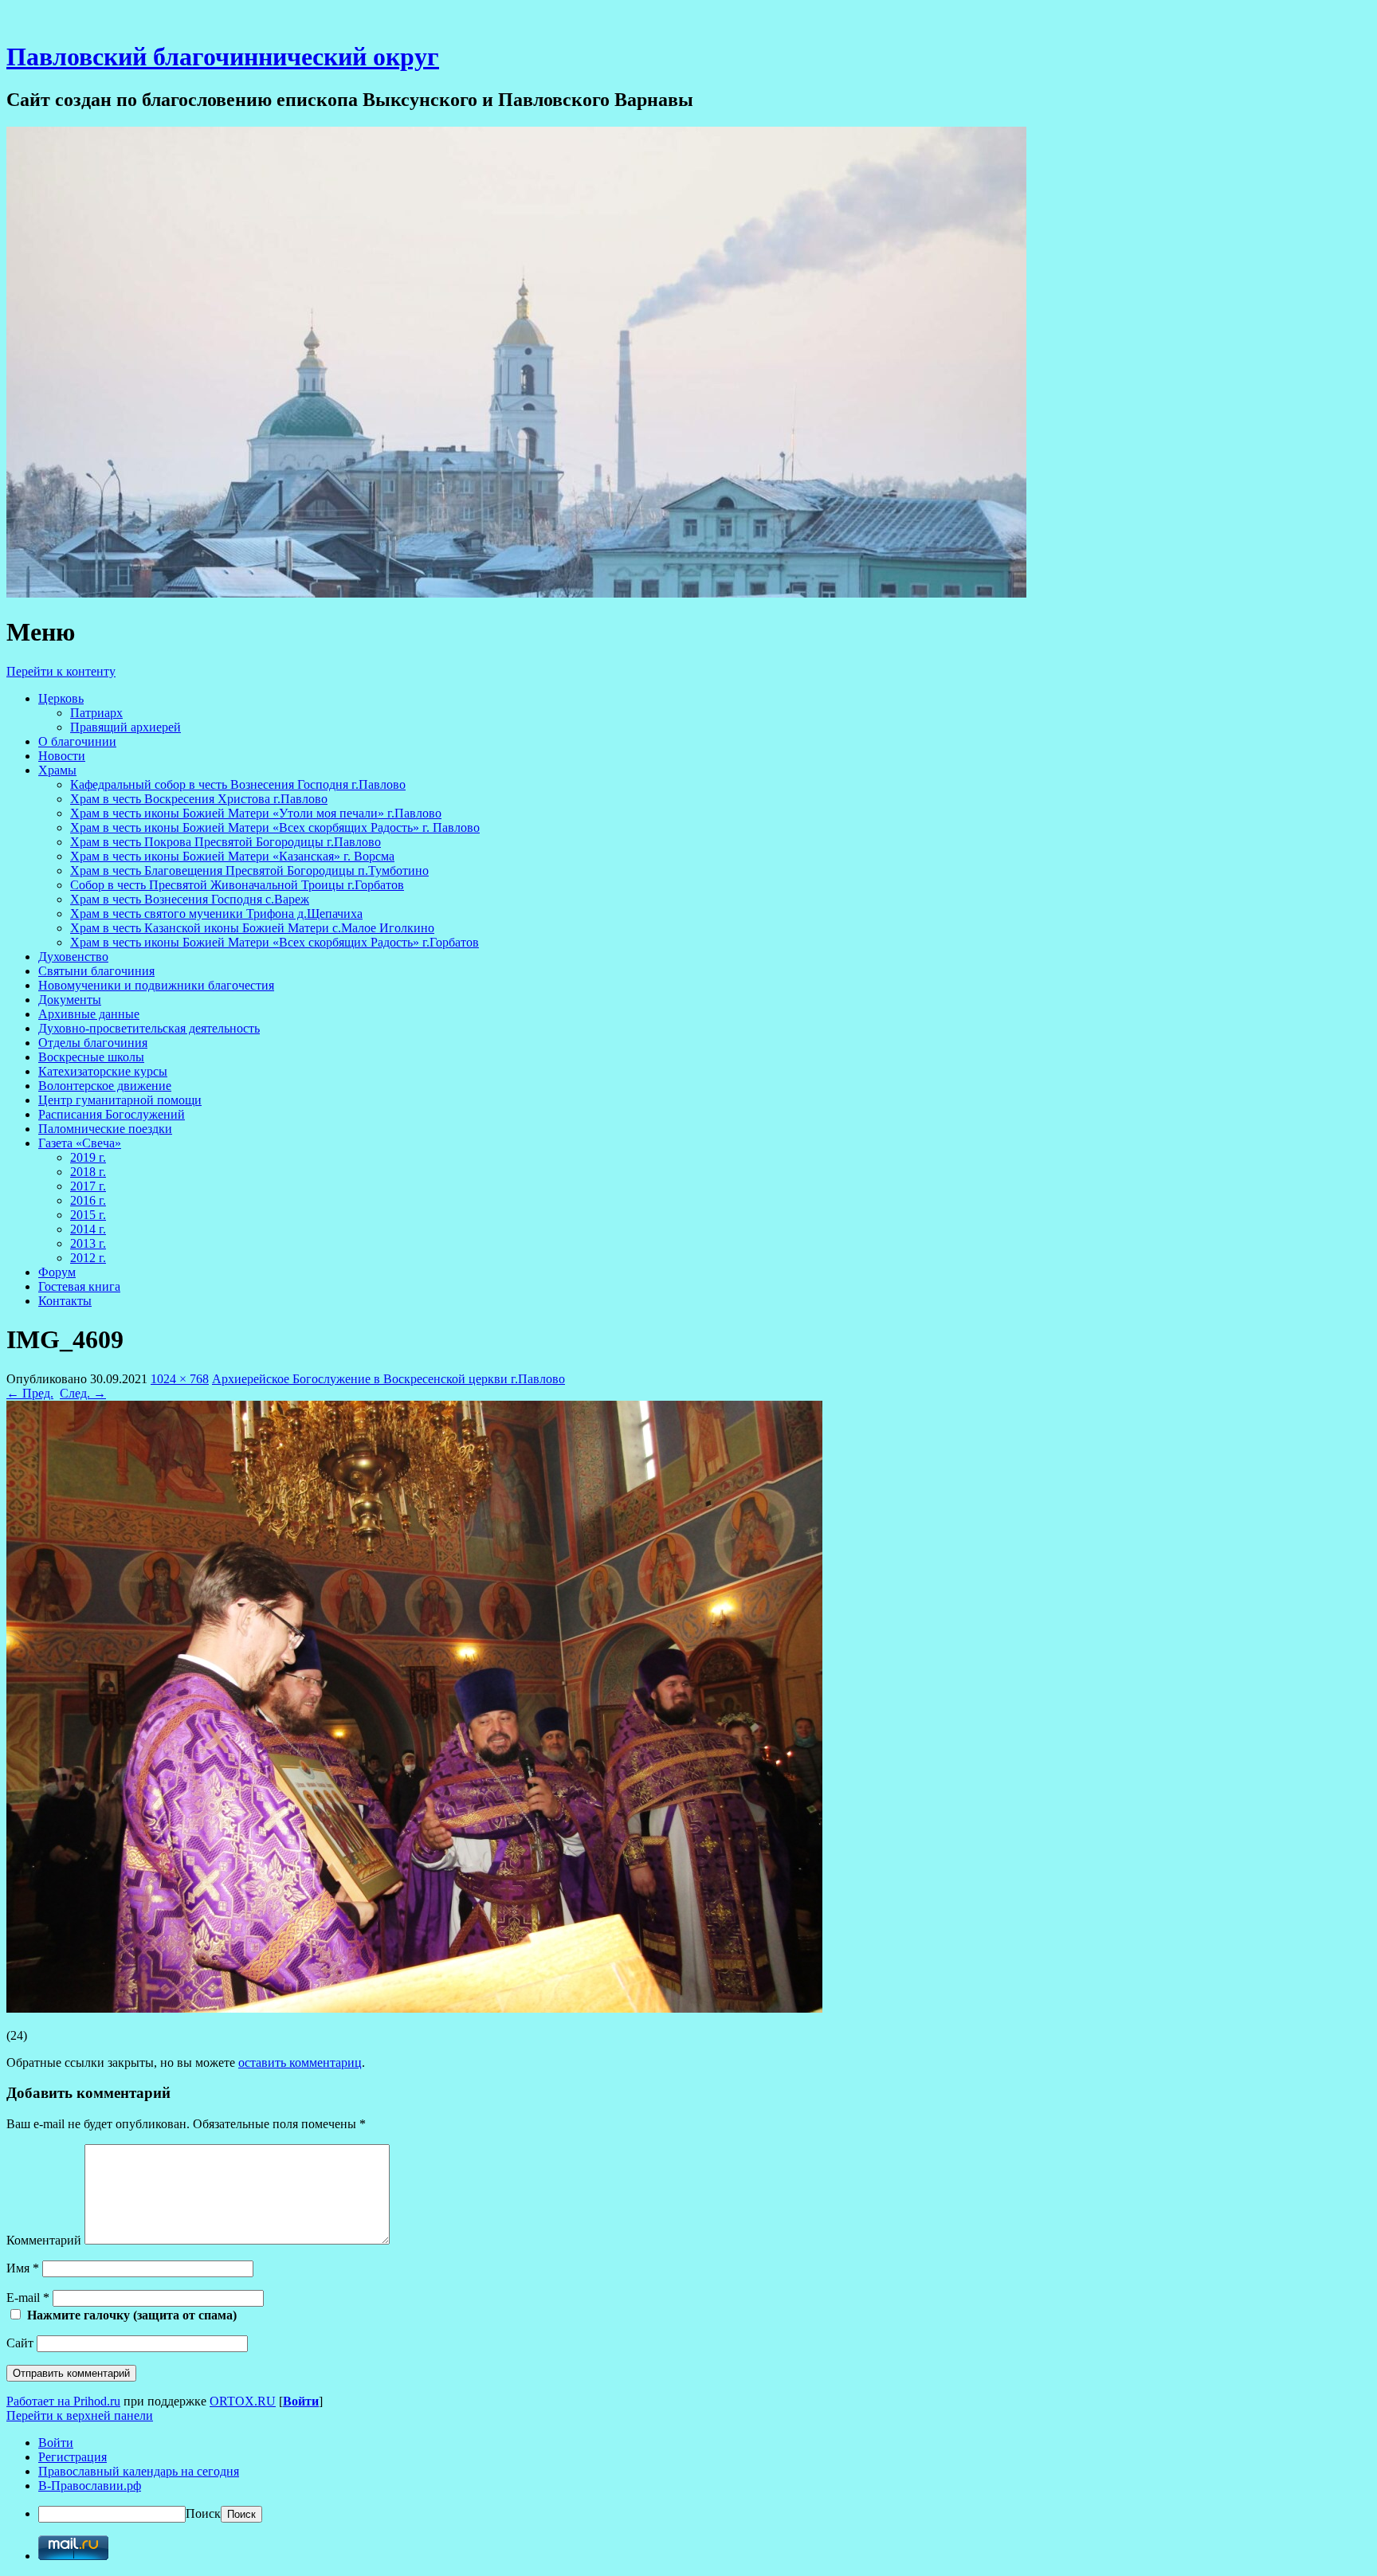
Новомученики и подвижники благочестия (156, 985)
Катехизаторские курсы (103, 1071)
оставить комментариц (300, 2062)
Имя (23, 2268)
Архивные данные (89, 1014)
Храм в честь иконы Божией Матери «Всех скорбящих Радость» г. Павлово (275, 827)
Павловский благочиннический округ (223, 57)
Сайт (20, 2343)
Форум (57, 1272)
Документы (70, 1000)
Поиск (203, 2513)
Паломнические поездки (105, 1129)
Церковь (61, 698)
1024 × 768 (180, 1379)
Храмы (57, 770)
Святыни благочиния (96, 971)
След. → (83, 1393)
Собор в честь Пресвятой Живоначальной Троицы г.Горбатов (237, 885)
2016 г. (88, 1200)
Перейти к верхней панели (80, 2415)
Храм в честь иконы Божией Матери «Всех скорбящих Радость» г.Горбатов (275, 942)
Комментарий (44, 2240)
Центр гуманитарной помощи (120, 1100)
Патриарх (96, 713)
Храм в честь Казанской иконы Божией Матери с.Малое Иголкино (252, 928)
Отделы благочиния (93, 1043)
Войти (301, 2401)
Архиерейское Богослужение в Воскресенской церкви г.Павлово (388, 1379)
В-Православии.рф (90, 2486)
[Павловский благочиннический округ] (516, 593)
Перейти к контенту (61, 671)
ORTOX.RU (243, 2401)
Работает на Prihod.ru (63, 2401)
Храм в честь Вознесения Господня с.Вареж (190, 899)
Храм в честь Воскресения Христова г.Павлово (199, 799)
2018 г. (88, 1172)
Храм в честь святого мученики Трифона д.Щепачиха (216, 914)
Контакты (65, 1301)
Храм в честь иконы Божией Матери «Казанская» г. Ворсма (232, 856)
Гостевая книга (79, 1286)
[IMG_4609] (414, 2008)
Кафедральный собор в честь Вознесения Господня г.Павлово (238, 784)
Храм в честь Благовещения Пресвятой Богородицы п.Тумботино (249, 870)
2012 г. (88, 1258)
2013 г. (88, 1243)
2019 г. (88, 1157)
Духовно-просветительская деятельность (149, 1028)
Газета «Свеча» (80, 1143)
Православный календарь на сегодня (139, 2471)
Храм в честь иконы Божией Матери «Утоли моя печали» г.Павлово (256, 813)
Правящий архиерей (126, 727)
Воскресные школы (91, 1057)
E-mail (28, 2298)
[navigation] (688, 2479)
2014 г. (88, 1229)
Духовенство (73, 957)
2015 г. (88, 1215)
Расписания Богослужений (112, 1114)
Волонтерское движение (105, 1086)
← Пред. (30, 1393)
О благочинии (77, 741)
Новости (62, 756)
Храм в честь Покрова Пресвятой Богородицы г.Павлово (226, 842)
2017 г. (88, 1186)
